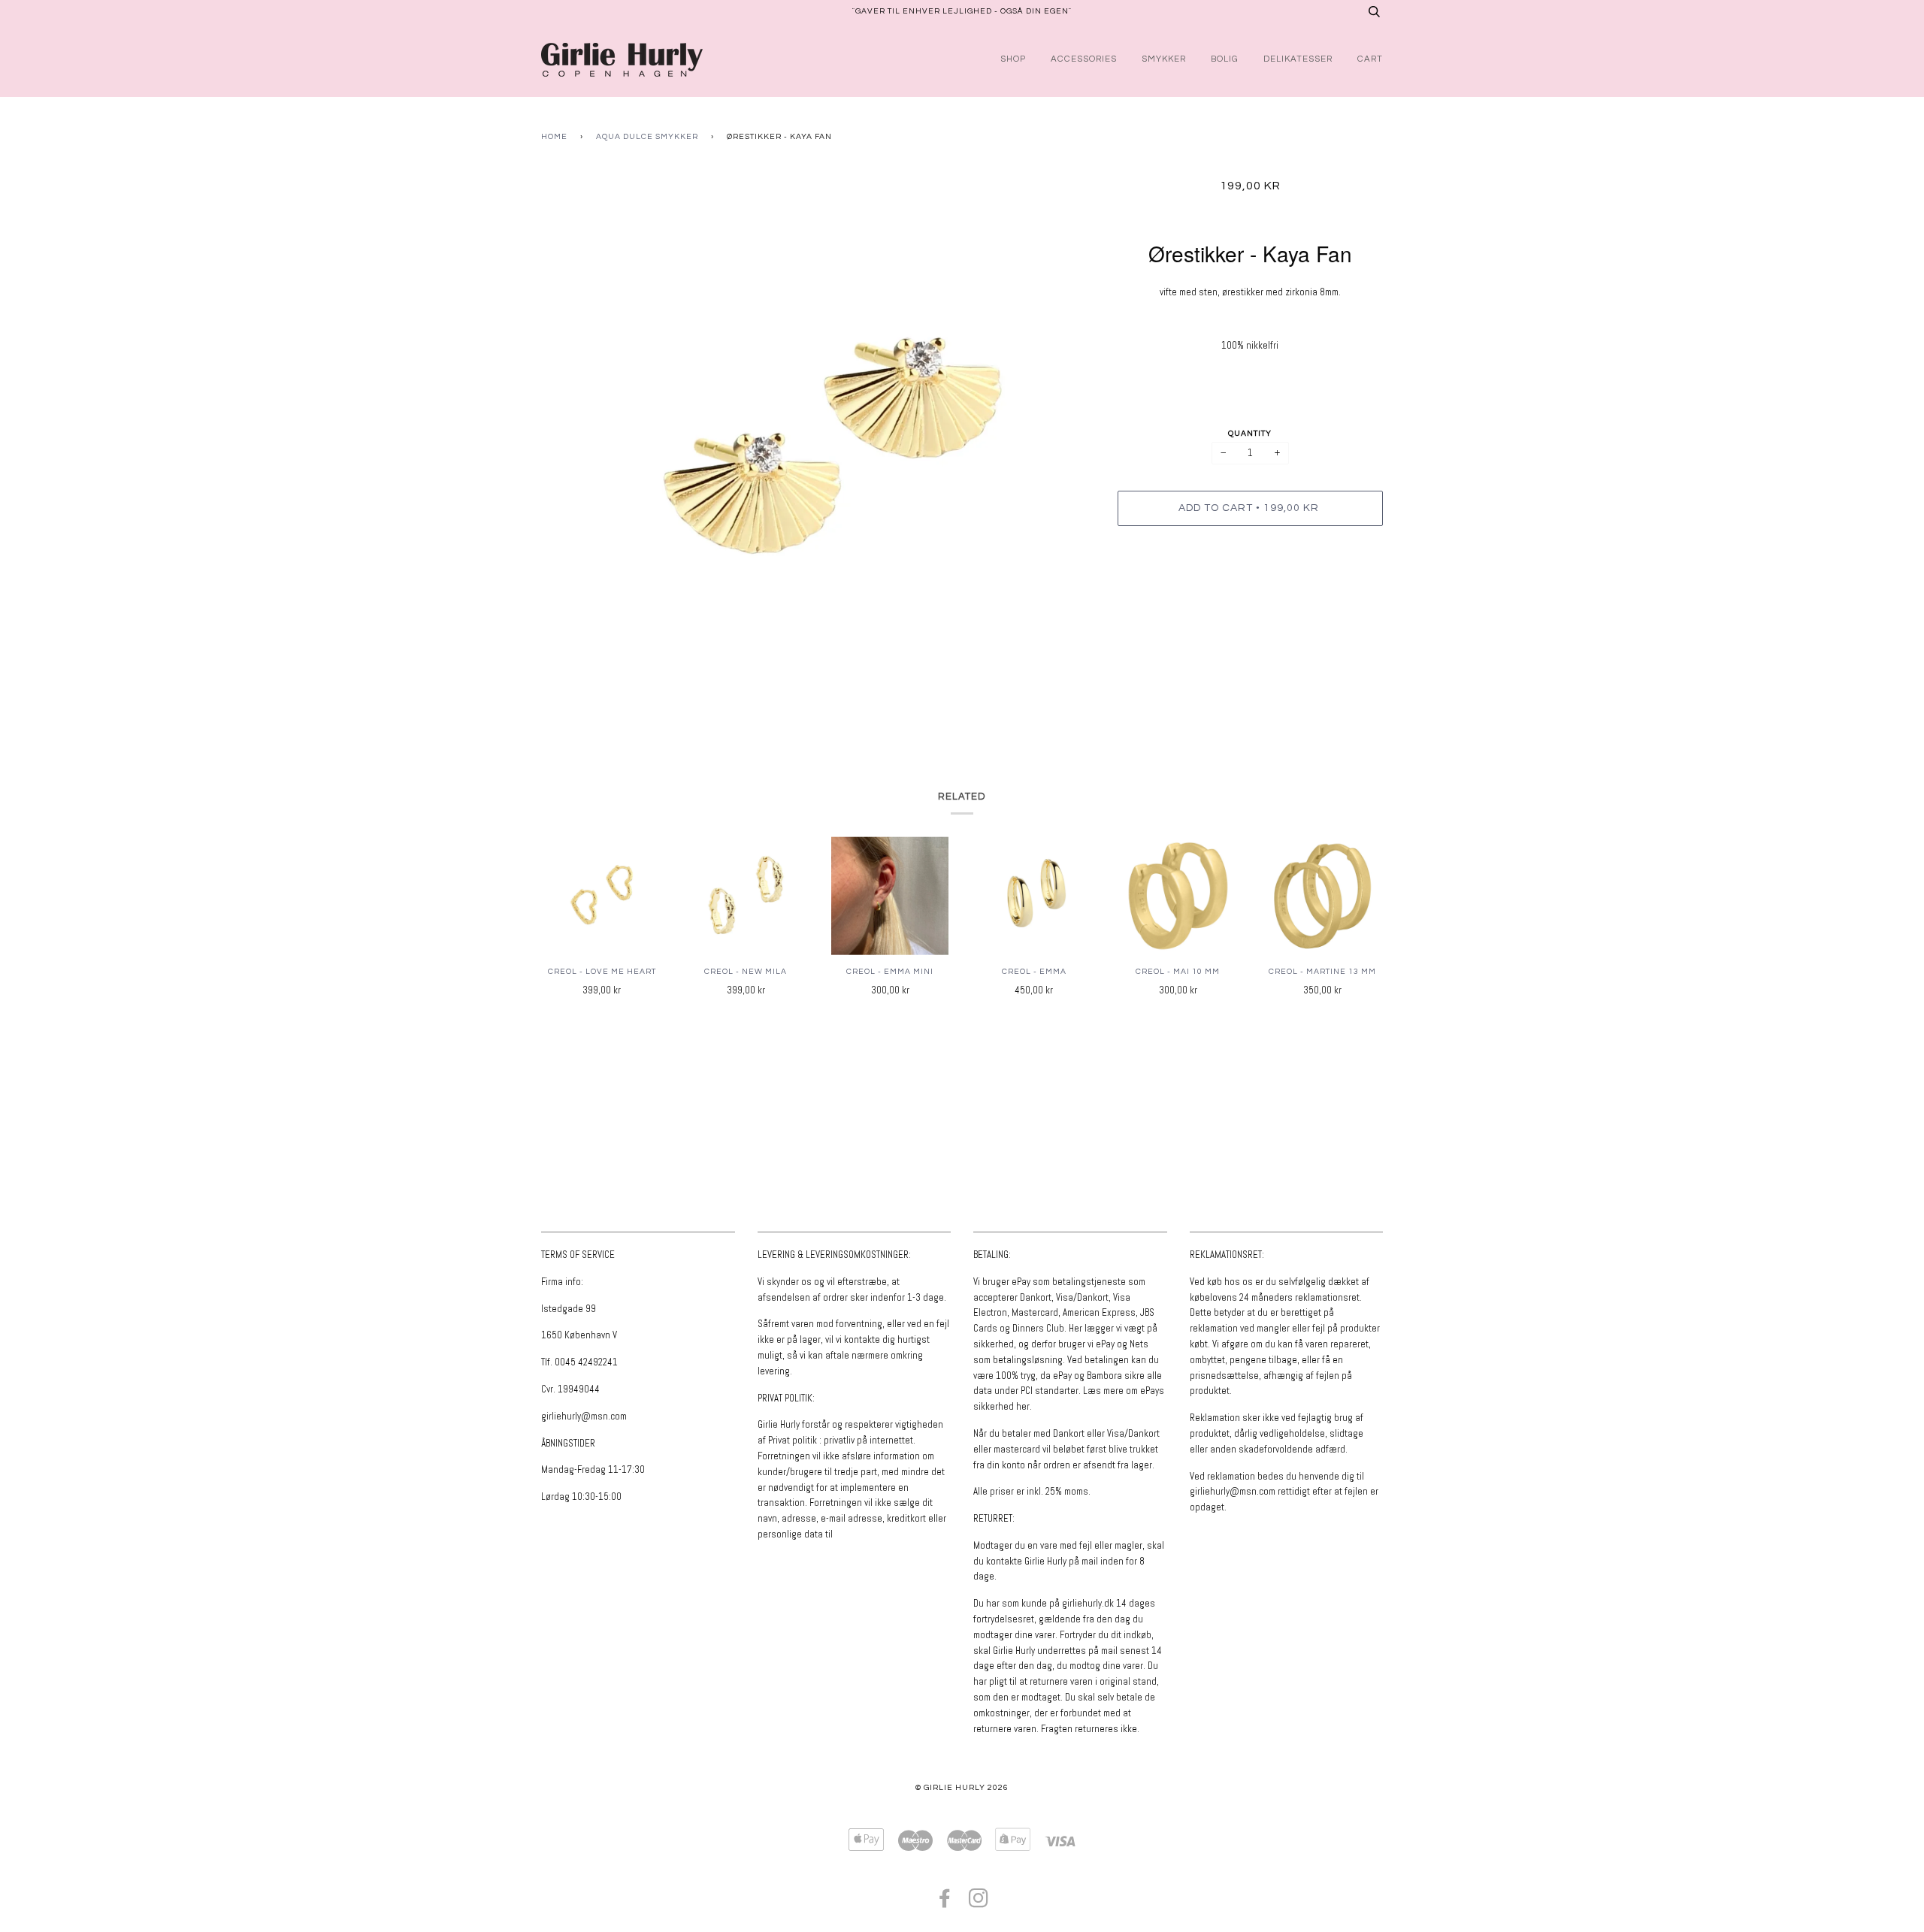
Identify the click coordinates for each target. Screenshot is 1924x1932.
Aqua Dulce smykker (647, 136)
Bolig (1225, 59)
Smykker (1164, 59)
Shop (1013, 59)
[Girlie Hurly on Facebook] (945, 1903)
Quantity (1250, 433)
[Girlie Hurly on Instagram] (979, 1903)
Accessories (1084, 59)
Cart (1370, 59)
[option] (818, 448)
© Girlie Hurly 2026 (962, 1787)
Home (554, 136)
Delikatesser (1298, 59)
